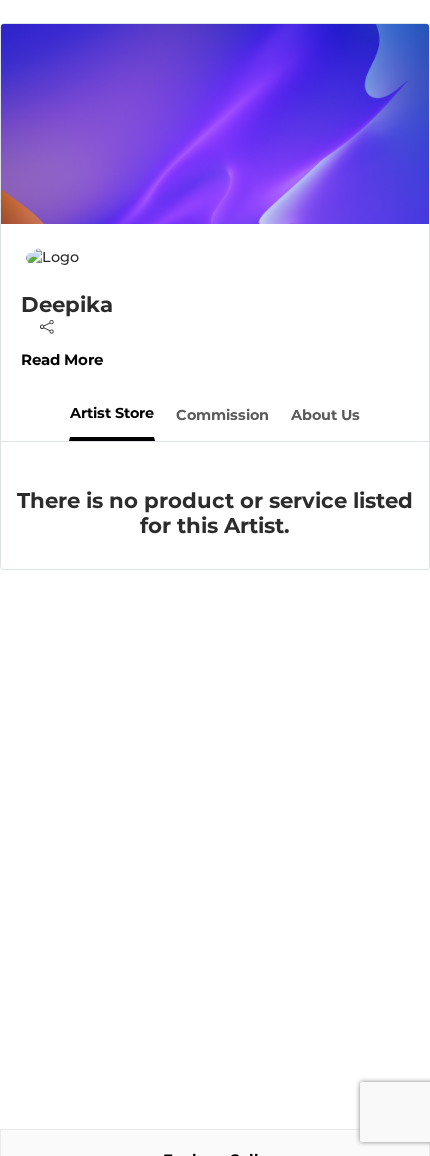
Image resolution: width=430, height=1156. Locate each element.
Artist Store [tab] (112, 413)
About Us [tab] (325, 415)
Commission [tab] (222, 415)
